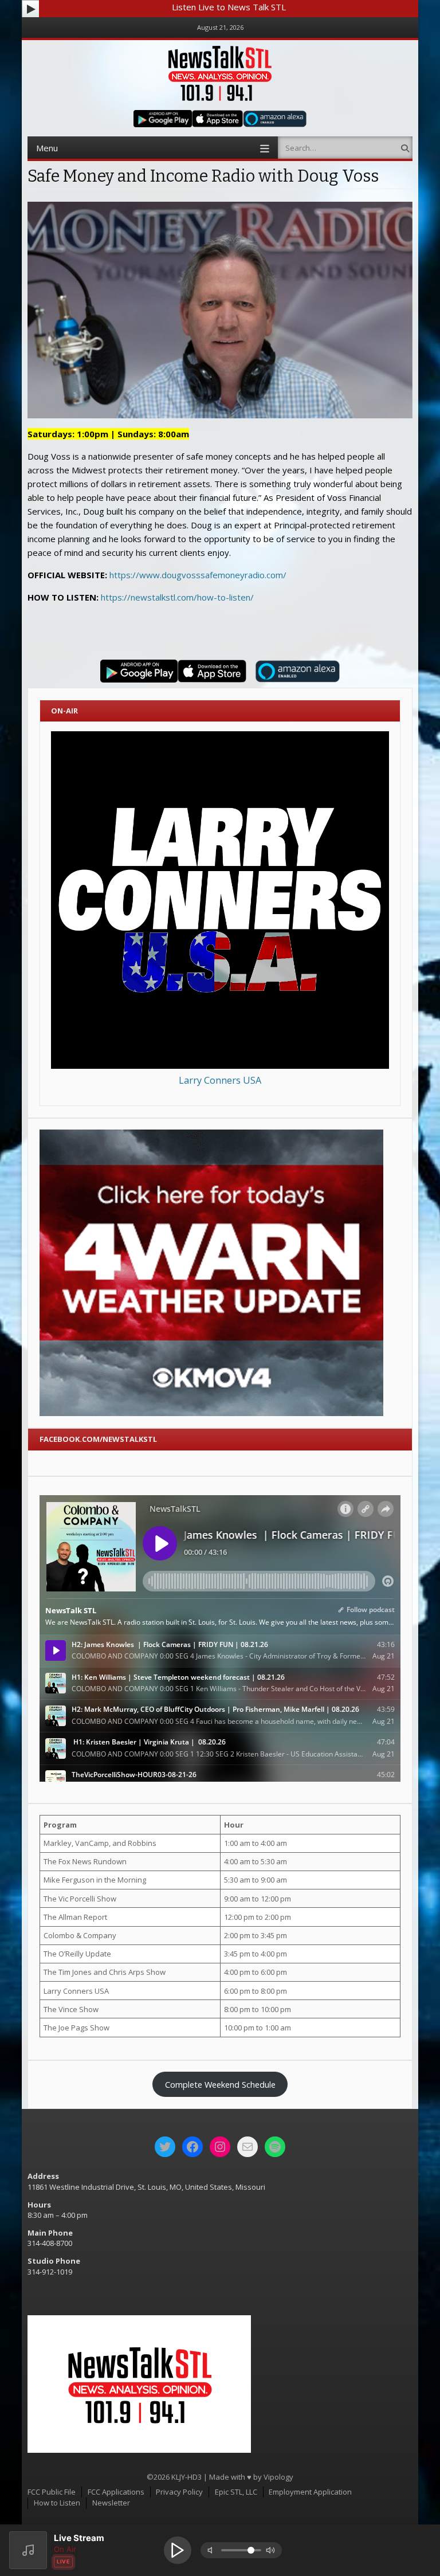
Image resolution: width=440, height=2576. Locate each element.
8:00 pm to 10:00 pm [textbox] (258, 2009)
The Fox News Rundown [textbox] (85, 1861)
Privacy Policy (179, 2492)
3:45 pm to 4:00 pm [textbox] (256, 1954)
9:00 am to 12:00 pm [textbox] (258, 1899)
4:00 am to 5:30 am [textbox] (256, 1861)
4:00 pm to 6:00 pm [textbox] (256, 1972)
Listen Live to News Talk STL (229, 7)
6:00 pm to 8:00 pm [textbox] (256, 1991)
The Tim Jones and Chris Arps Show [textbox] (105, 1972)
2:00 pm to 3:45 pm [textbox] (256, 1935)
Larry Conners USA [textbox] (76, 1991)
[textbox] (130, 1825)
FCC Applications (116, 2492)
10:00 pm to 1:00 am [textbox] (258, 2028)
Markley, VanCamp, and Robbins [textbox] (100, 1843)
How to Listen (57, 2503)
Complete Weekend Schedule (220, 2084)
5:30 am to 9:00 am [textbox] (256, 1880)
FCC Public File (52, 2492)
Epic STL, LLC (236, 2492)
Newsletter (111, 2503)
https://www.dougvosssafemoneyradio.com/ (198, 575)
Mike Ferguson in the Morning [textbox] (95, 1880)
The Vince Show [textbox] (71, 2009)
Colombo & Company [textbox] (80, 1935)
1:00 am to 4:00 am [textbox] (256, 1843)
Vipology (278, 2477)
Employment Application (310, 2492)
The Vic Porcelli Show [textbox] (80, 1899)
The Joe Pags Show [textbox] (76, 2028)
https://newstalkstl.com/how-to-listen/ (177, 597)
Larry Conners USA (220, 1080)
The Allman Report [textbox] (75, 1917)
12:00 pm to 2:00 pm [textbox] (258, 1917)
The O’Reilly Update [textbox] (77, 1954)
